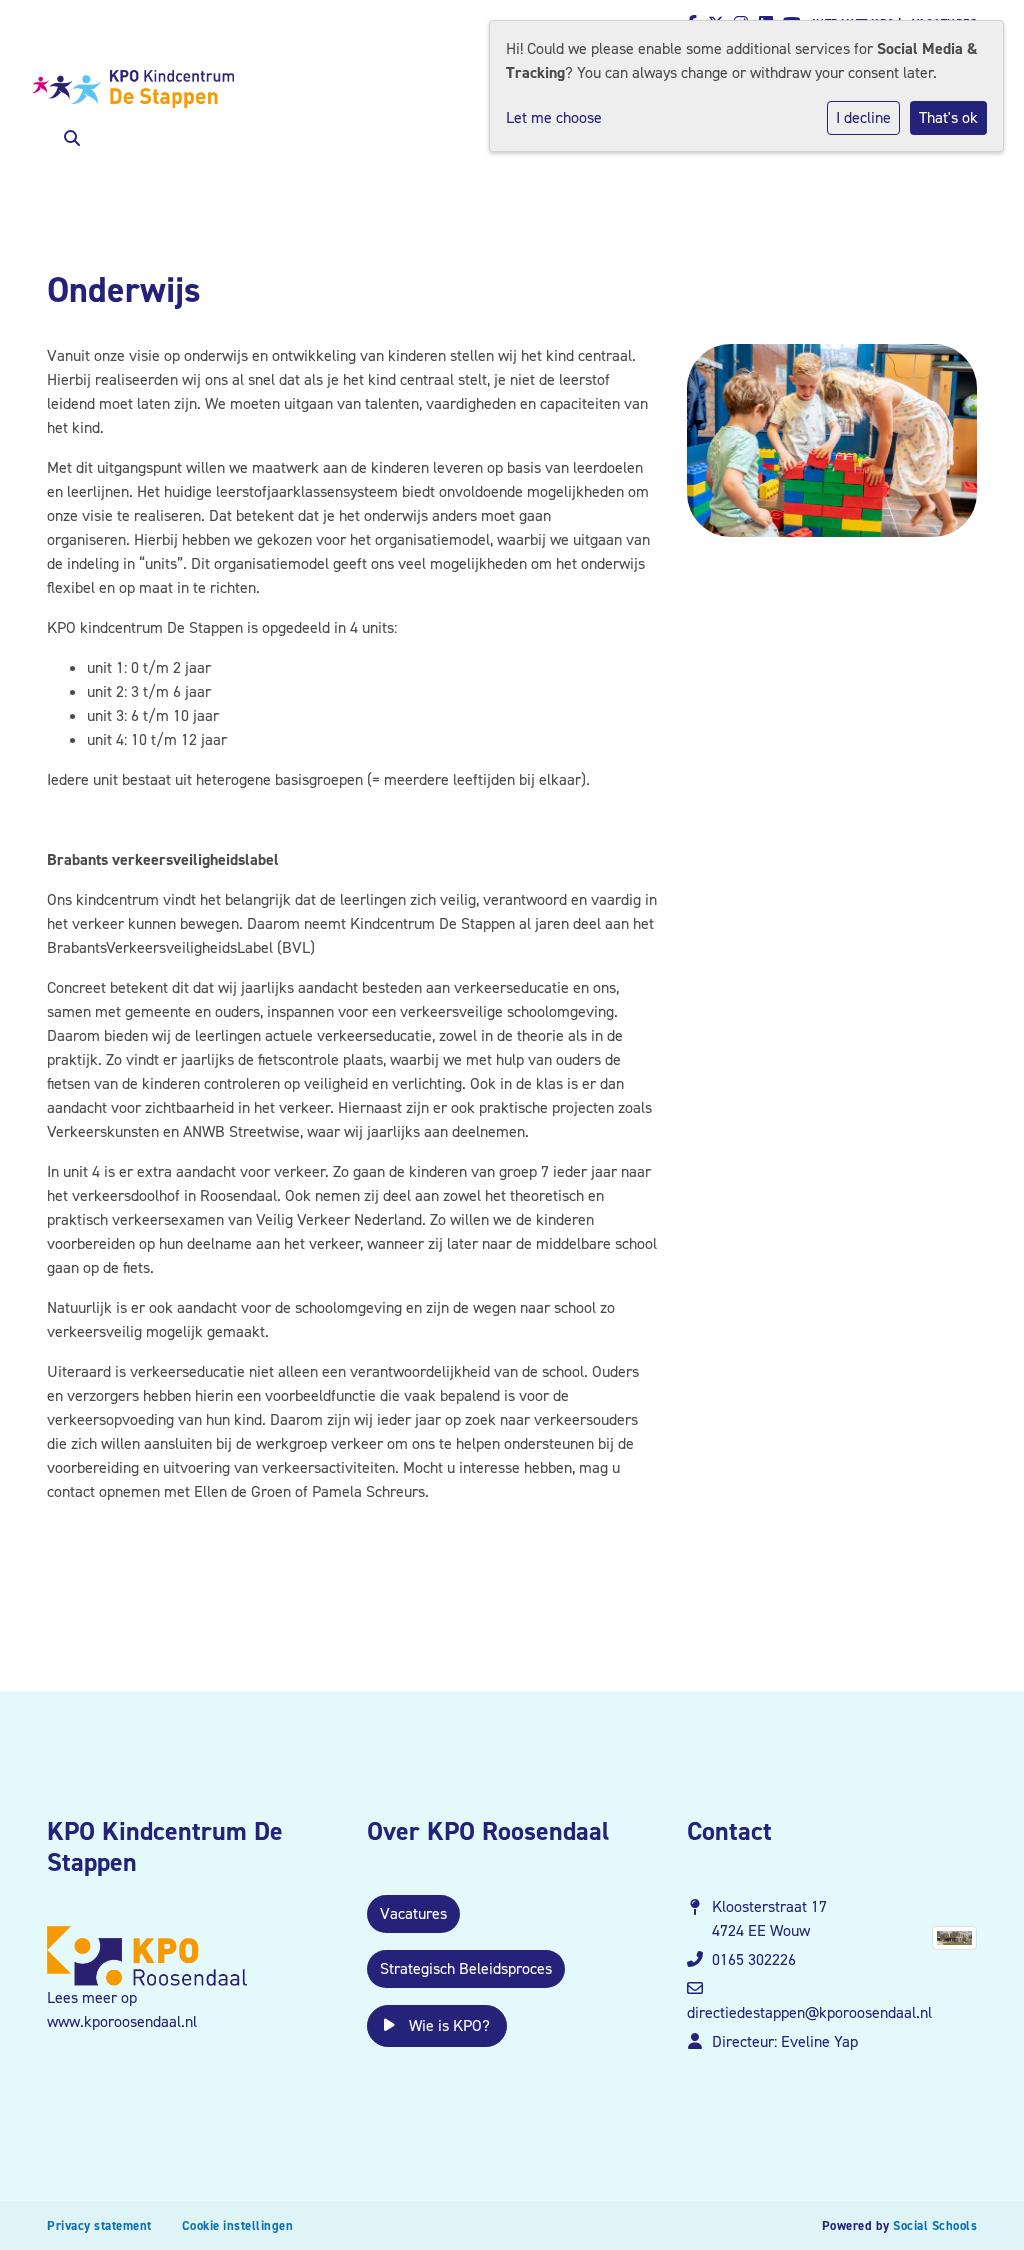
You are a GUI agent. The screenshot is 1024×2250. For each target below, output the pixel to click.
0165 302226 (754, 1959)
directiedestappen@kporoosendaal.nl (809, 2012)
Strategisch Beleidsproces (466, 1968)
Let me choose (554, 117)
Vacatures (413, 1913)
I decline (863, 117)
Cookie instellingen (238, 2225)
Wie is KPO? (447, 2025)
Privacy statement (99, 2225)
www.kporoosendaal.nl (122, 2021)
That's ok (948, 117)
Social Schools (935, 2225)
